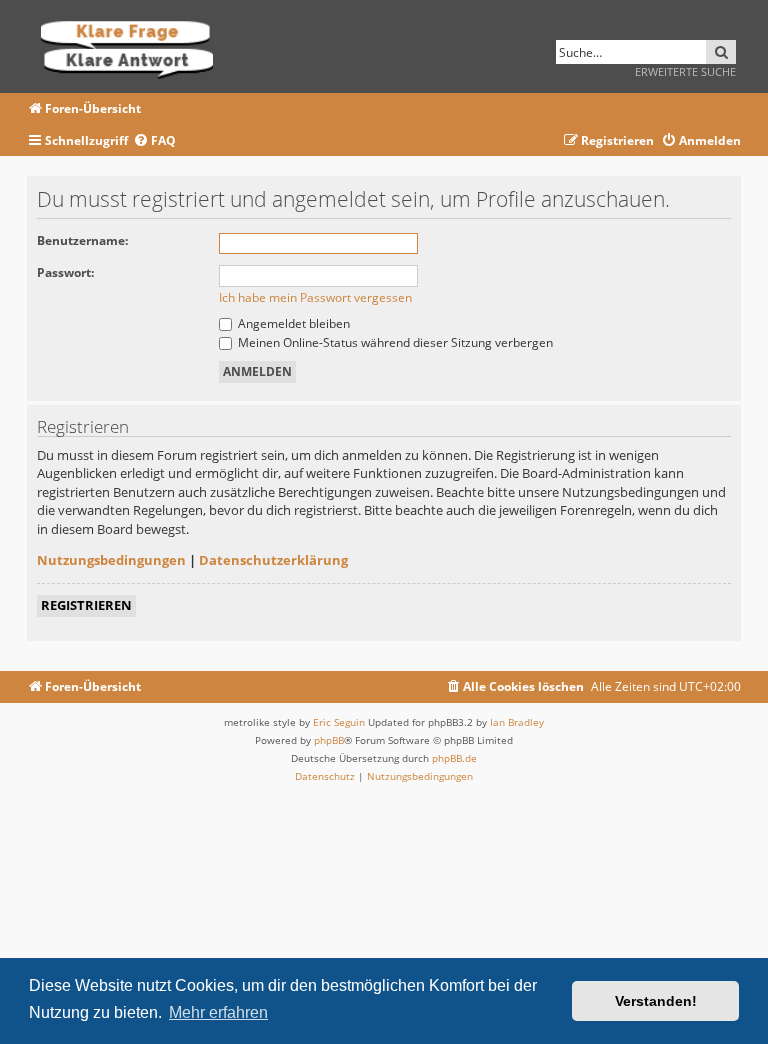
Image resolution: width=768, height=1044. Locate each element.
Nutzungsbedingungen (111, 560)
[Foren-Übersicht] (133, 46)
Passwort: (65, 272)
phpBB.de (454, 758)
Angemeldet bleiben (292, 323)
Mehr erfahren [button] (218, 1012)
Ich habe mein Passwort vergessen (315, 297)
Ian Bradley (517, 722)
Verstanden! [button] (656, 1001)
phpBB (329, 740)
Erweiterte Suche (685, 71)
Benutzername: (82, 240)
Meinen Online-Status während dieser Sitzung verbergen (394, 342)
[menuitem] (154, 141)
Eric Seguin (339, 722)
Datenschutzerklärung (273, 560)
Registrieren (86, 605)
